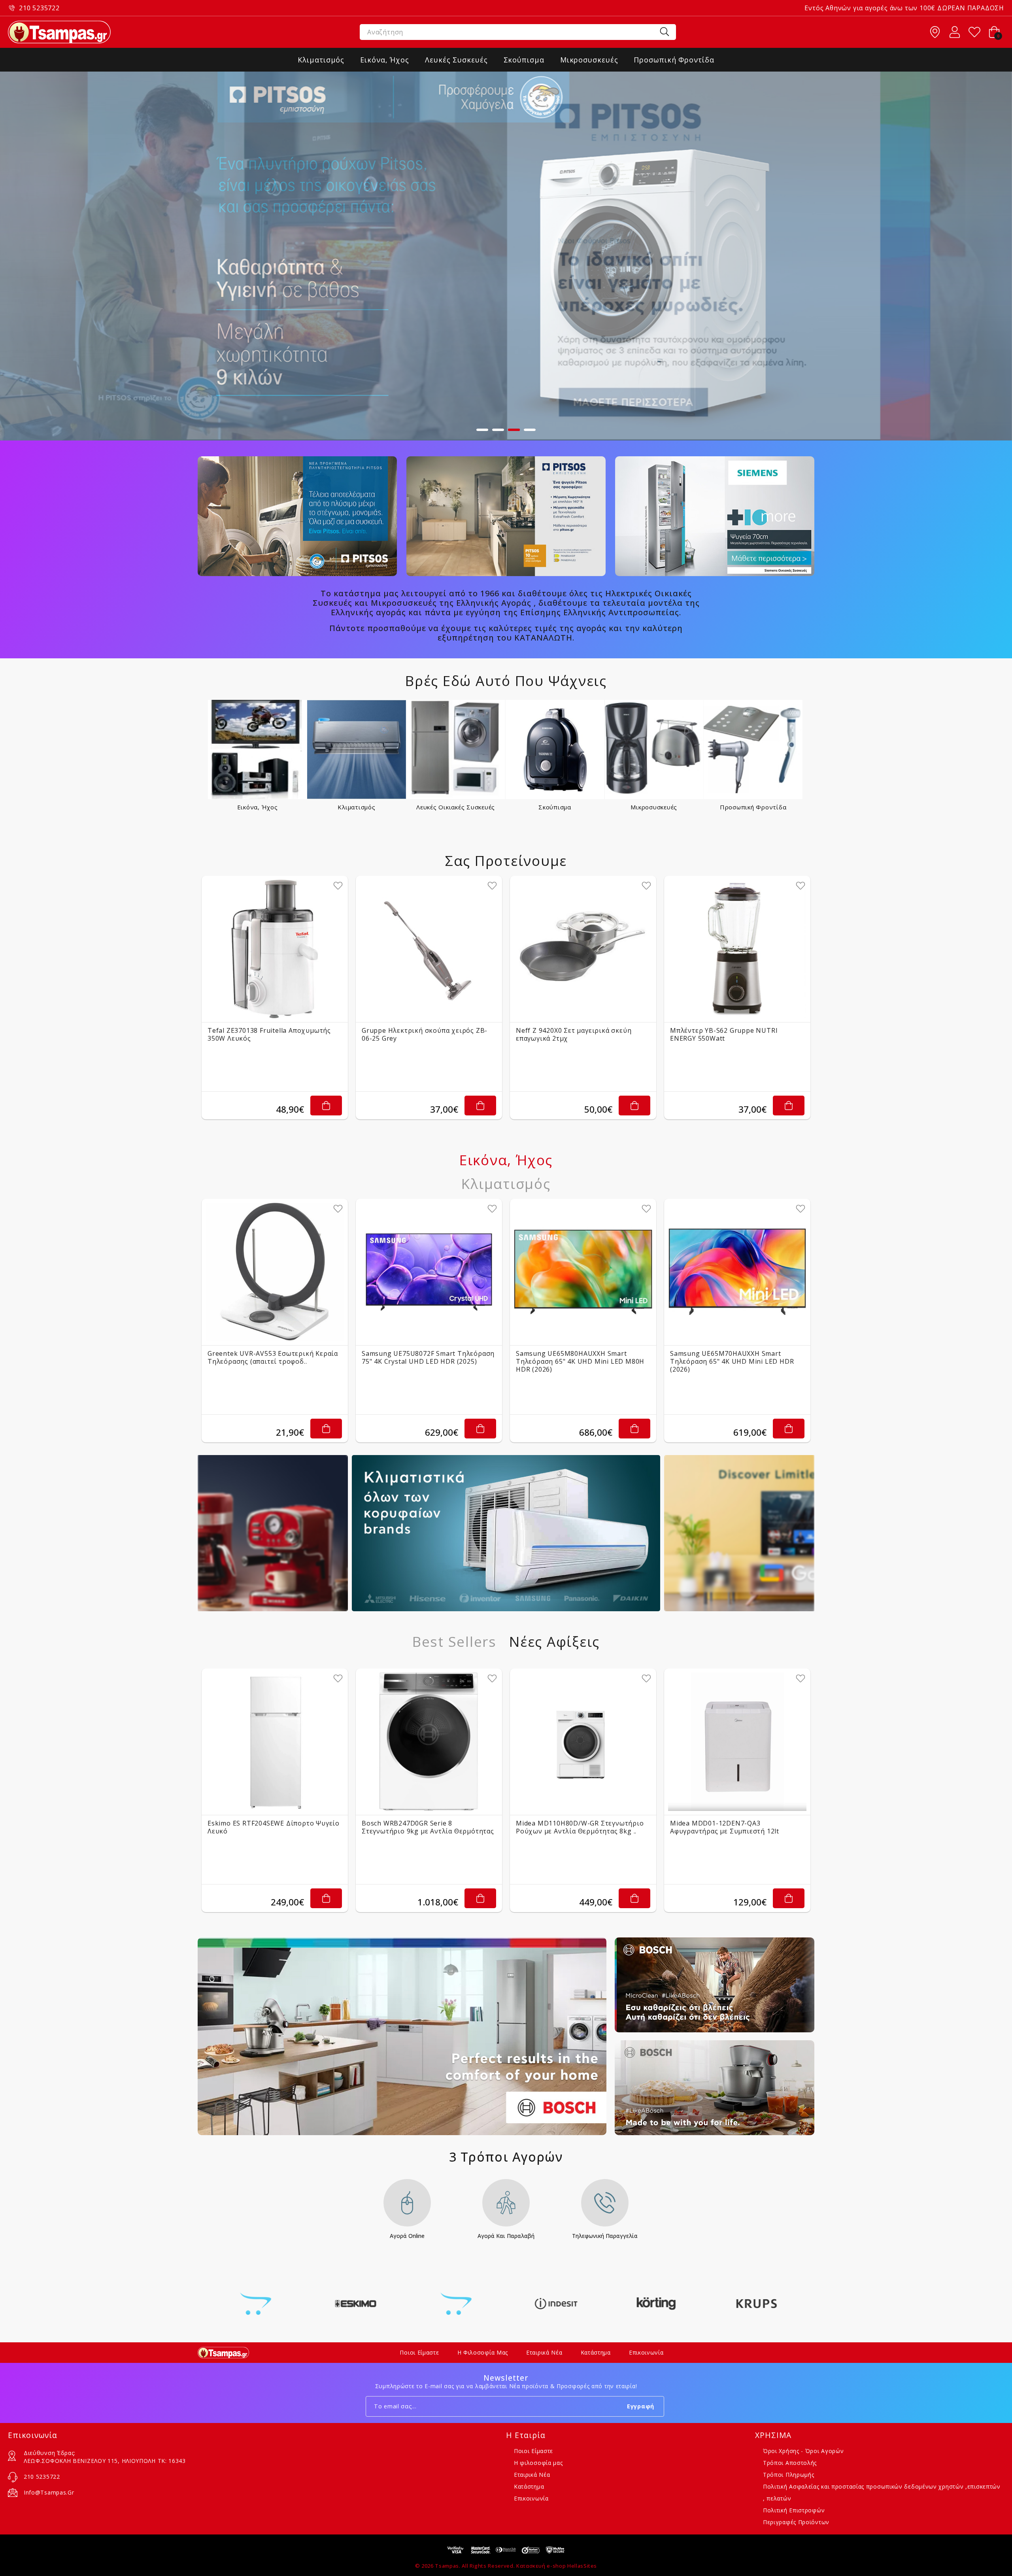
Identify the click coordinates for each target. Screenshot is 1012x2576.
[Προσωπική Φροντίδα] (753, 749)
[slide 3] (506, 256)
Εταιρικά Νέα (544, 2352)
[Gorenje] (356, 2304)
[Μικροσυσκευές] (654, 749)
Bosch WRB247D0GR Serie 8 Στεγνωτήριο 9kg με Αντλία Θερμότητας (428, 1827)
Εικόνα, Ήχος (258, 807)
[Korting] (556, 2304)
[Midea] (756, 2304)
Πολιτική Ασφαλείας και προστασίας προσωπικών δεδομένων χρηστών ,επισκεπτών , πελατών (882, 2492)
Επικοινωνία (646, 2352)
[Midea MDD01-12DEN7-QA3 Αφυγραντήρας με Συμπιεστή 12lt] (737, 1742)
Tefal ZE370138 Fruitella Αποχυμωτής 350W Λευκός (269, 1034)
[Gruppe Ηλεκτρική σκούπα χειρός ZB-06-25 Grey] (429, 949)
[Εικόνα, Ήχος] (258, 749)
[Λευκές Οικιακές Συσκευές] (456, 749)
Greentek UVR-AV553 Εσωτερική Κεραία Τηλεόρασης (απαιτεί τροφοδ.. (273, 1357)
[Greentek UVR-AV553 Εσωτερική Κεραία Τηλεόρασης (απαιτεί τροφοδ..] (275, 1272)
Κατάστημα (596, 2352)
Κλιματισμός (356, 807)
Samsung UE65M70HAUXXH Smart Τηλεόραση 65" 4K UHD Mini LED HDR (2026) (732, 1361)
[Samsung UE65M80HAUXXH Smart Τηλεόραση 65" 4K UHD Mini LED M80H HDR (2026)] (583, 1272)
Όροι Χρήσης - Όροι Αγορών (803, 2451)
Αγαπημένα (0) (974, 32)
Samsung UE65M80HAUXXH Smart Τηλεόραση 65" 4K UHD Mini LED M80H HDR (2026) (580, 1361)
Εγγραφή (641, 2406)
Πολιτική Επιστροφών (794, 2510)
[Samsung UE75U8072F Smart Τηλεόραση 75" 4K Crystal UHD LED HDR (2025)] (429, 1272)
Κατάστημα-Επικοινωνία (935, 32)
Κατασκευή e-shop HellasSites (557, 2566)
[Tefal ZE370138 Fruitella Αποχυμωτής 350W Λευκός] (275, 949)
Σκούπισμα (555, 807)
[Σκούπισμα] (555, 749)
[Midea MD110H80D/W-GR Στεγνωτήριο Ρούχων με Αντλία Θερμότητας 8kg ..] (583, 1742)
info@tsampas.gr (49, 2492)
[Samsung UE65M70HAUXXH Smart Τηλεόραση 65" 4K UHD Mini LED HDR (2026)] (737, 1272)
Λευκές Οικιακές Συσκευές (456, 807)
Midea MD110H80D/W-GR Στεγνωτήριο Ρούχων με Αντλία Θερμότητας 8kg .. (580, 1827)
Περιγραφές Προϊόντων (796, 2522)
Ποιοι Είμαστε (419, 2352)
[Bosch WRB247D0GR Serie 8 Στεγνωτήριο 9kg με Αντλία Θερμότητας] (429, 1742)
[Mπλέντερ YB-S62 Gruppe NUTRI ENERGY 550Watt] (737, 949)
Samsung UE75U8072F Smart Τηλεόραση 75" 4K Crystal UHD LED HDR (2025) (428, 1357)
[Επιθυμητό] (338, 886)
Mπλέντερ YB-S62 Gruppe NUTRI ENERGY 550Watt (724, 1034)
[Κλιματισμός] (357, 749)
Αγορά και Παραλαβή (506, 2236)
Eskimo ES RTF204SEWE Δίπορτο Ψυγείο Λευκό (274, 1827)
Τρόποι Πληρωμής (789, 2475)
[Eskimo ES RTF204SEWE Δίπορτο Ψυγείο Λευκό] (275, 1742)
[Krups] (656, 2304)
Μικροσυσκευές (654, 807)
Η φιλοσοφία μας (483, 2352)
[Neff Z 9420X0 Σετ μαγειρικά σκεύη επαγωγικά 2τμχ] (583, 949)
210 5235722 (39, 8)
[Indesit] (456, 2304)
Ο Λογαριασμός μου (955, 32)
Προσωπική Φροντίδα (753, 807)
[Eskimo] (256, 2304)
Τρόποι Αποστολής (790, 2463)
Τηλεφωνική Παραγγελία (605, 2236)
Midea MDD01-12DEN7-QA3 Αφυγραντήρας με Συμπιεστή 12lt (725, 1827)
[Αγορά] (326, 1106)
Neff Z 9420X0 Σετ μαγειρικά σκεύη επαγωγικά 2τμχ (574, 1034)
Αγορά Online (407, 2236)
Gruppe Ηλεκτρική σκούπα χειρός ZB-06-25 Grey (425, 1034)
